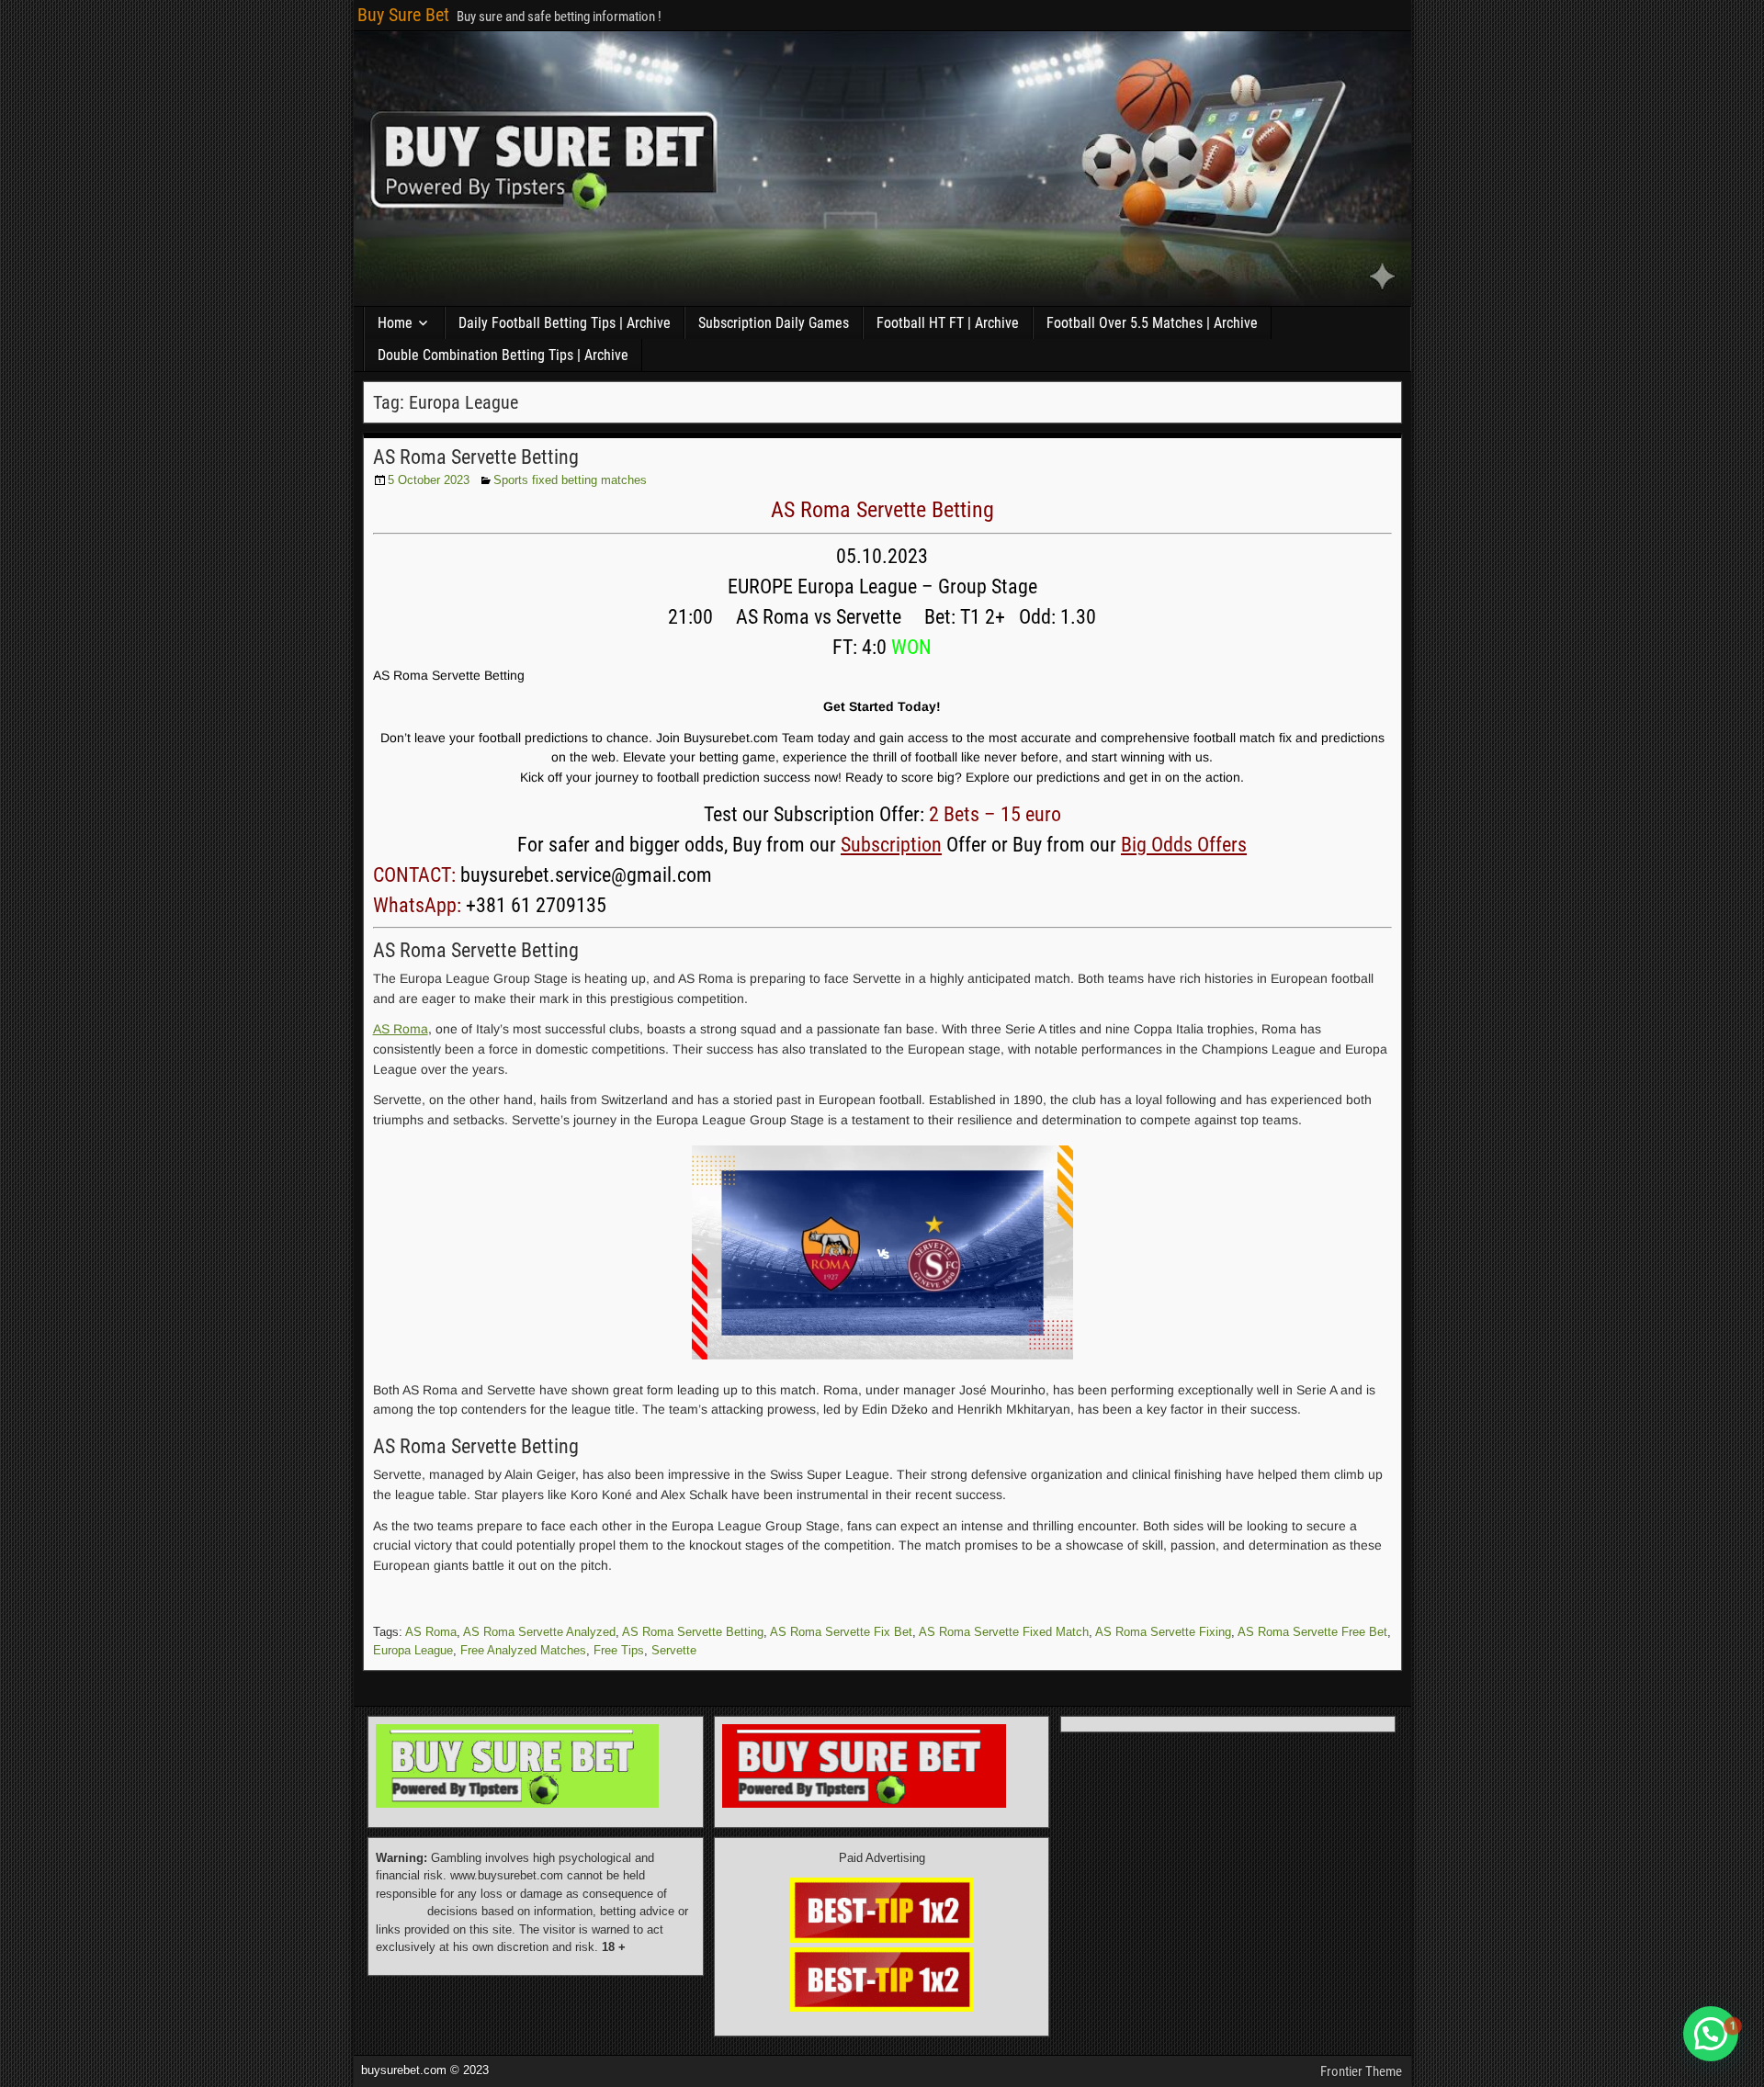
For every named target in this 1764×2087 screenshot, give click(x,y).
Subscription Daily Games (774, 323)
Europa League (413, 1650)
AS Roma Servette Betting (476, 457)
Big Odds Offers (1184, 845)
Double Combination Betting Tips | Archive (503, 355)
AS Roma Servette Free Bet (1312, 1632)
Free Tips (619, 1650)
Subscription (891, 845)
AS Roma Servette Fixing (1163, 1632)
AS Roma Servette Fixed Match (1004, 1632)
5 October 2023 (429, 480)
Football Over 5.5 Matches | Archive (1152, 323)
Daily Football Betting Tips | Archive (565, 323)
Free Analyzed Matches (523, 1650)
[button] (1711, 2034)
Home (395, 323)
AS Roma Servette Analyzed (539, 1632)
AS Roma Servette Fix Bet (841, 1632)
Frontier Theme (1361, 2071)
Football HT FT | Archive (948, 323)
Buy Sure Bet (403, 15)
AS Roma (401, 1029)
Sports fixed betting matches (570, 480)
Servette (674, 1650)
